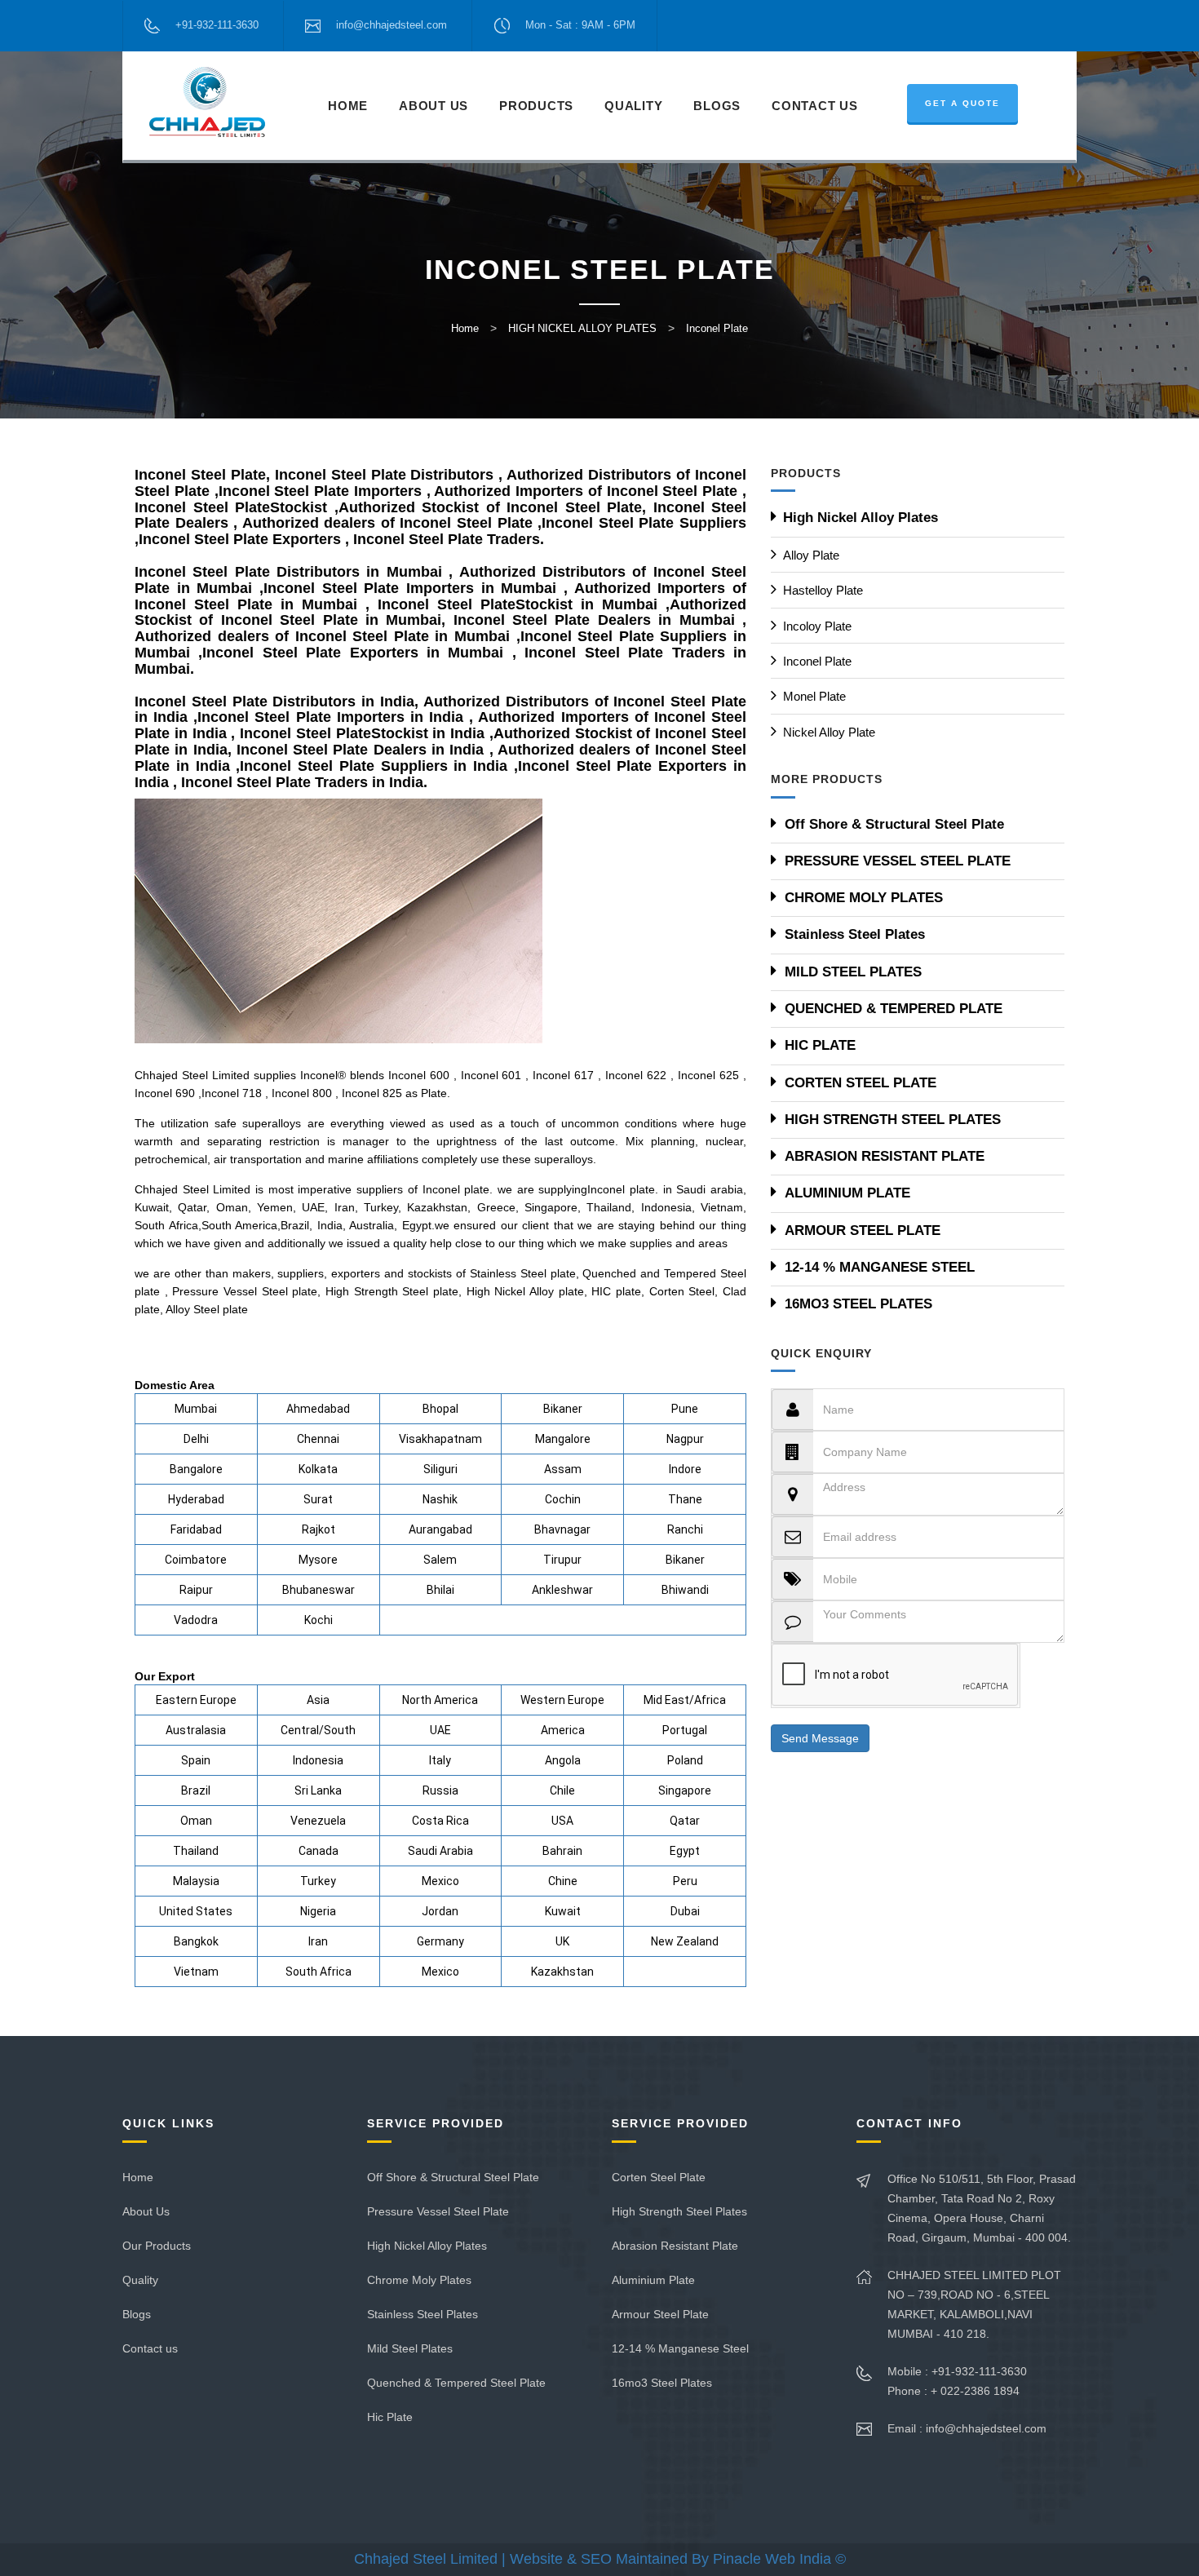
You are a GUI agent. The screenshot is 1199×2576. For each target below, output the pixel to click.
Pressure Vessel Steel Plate (438, 2211)
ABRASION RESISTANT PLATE (885, 1156)
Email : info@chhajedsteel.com (967, 2428)
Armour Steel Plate (660, 2314)
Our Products (157, 2246)
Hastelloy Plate (823, 590)
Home (348, 106)
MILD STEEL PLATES (853, 972)
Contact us (150, 2348)
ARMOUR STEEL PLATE (863, 1230)
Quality (633, 106)
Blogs (717, 106)
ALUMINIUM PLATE (847, 1193)
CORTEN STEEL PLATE (861, 1083)
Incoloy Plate (817, 626)
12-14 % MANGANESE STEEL (880, 1267)
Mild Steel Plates (410, 2348)
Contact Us (815, 106)
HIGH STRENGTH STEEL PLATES (893, 1120)
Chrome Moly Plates (419, 2280)
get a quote (962, 103)
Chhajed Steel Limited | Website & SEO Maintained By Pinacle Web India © (600, 2559)
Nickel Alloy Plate (829, 732)
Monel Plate (814, 696)
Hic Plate (390, 2417)
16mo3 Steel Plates (662, 2383)
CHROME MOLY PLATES (864, 898)
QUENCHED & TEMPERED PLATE (894, 1009)
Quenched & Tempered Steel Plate (456, 2383)
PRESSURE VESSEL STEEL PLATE (898, 861)
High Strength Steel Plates (679, 2211)
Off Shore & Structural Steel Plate (894, 824)
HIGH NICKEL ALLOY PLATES (582, 328)
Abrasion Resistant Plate (675, 2246)
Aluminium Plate (653, 2280)
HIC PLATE (820, 1045)
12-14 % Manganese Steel (680, 2348)
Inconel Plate (717, 328)
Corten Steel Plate (659, 2177)
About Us (434, 106)
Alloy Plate (811, 555)
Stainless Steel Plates (855, 934)
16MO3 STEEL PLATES (858, 1304)
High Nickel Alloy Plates (861, 518)
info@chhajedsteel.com (392, 25)
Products (536, 106)
